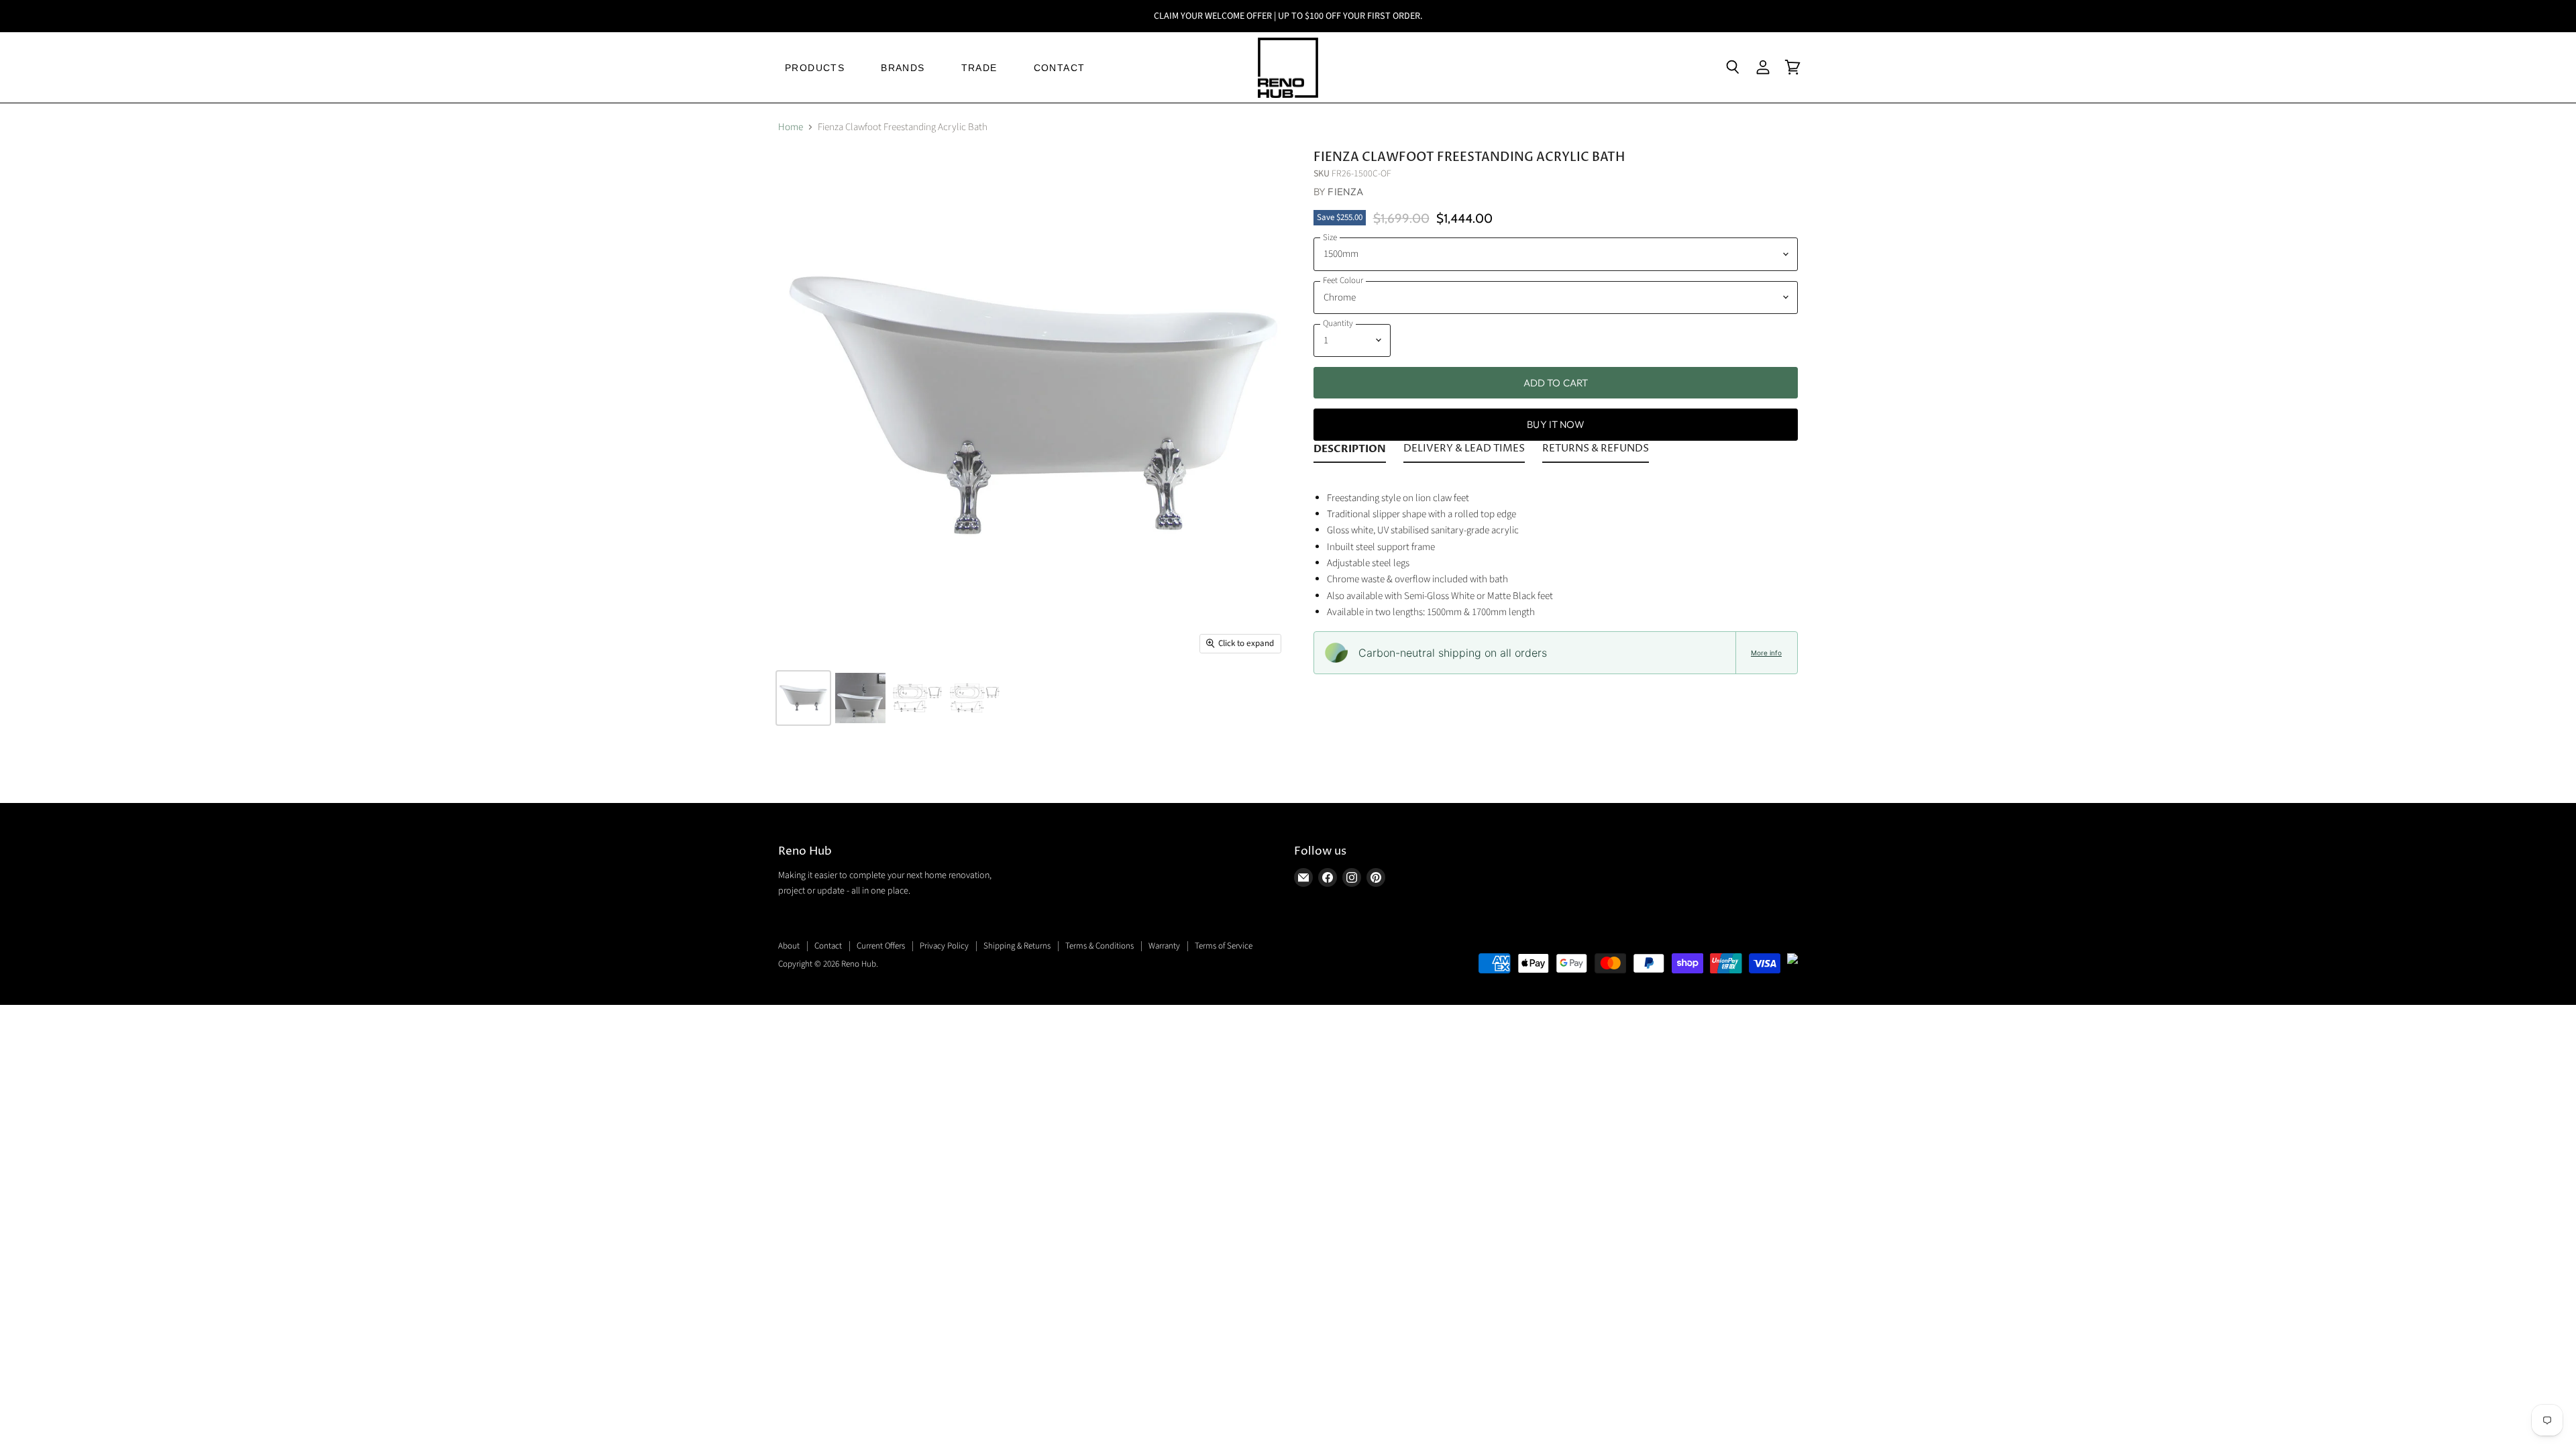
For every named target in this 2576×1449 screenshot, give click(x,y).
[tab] (1350, 451)
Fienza (1345, 192)
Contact (828, 946)
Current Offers (881, 946)
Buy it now (1556, 424)
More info (1766, 653)
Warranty (1164, 946)
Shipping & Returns (1017, 946)
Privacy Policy (944, 946)
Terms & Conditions (1099, 946)
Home (791, 127)
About (789, 946)
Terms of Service (1224, 946)
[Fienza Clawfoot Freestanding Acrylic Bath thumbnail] (803, 698)
